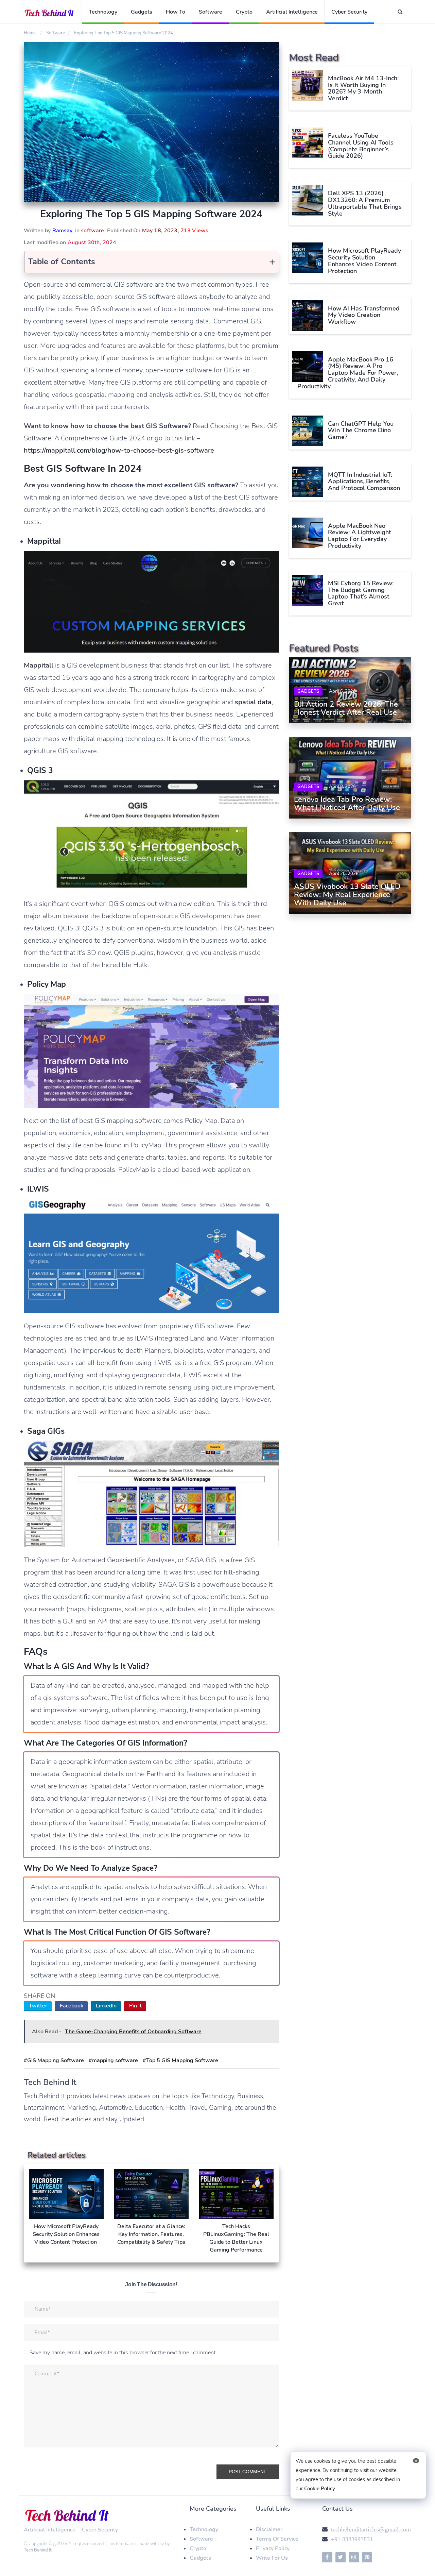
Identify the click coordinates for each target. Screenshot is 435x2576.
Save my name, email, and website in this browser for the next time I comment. (123, 2353)
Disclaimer (269, 2529)
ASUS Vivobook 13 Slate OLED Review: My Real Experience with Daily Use (347, 895)
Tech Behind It (38, 2550)
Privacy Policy (273, 2548)
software (92, 231)
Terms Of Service (277, 2539)
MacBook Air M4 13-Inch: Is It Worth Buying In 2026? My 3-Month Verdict (363, 88)
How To (176, 12)
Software (211, 12)
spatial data (253, 702)
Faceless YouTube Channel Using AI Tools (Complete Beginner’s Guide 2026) (361, 146)
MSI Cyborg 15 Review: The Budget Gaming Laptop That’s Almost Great (361, 593)
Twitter (38, 2006)
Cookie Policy (320, 2489)
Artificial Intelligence (292, 12)
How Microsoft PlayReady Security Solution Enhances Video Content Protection (364, 261)
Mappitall (39, 665)
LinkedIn (106, 2006)
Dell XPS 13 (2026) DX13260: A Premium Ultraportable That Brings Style (365, 203)
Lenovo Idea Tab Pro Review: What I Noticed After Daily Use (347, 804)
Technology (103, 12)
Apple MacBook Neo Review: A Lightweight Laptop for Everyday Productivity (360, 536)
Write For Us (272, 2558)
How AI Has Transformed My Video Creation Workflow (364, 315)
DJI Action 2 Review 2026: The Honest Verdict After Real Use (346, 708)
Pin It (135, 2006)
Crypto (244, 12)
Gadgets (142, 12)
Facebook (72, 2006)
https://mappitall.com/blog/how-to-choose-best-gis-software (119, 450)
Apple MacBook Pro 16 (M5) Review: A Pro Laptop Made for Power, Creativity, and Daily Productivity (348, 373)
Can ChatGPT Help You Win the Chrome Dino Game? (361, 431)
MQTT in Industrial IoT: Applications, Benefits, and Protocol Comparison (364, 482)
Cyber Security (349, 12)
